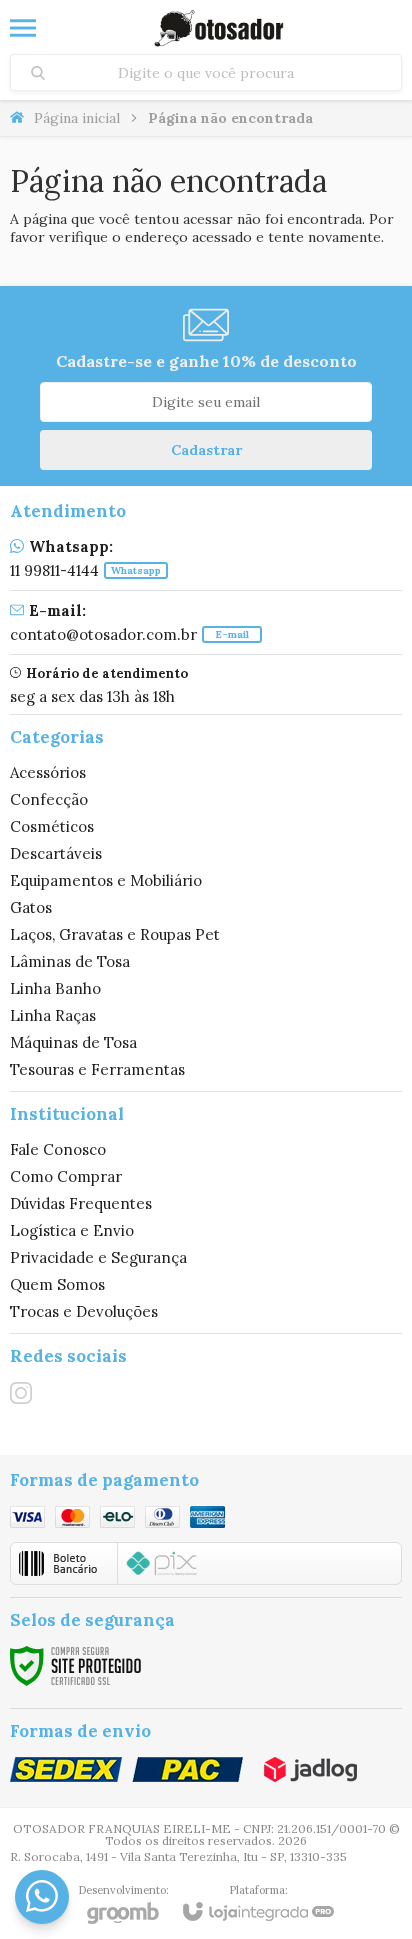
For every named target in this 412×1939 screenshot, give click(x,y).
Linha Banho (55, 988)
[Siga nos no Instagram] (21, 1393)
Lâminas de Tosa (70, 961)
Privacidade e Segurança (98, 1257)
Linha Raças (53, 1015)
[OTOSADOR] (219, 28)
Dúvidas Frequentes (81, 1203)
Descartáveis (56, 853)
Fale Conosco (58, 1149)
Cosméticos (52, 826)
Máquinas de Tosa (73, 1042)
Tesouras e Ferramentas (97, 1069)
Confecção (49, 799)
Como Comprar (66, 1176)
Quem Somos (57, 1284)
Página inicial (77, 118)
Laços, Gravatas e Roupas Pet (115, 934)
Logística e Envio (72, 1230)
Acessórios (48, 772)
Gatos (31, 907)
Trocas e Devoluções (84, 1311)
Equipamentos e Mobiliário (106, 880)
